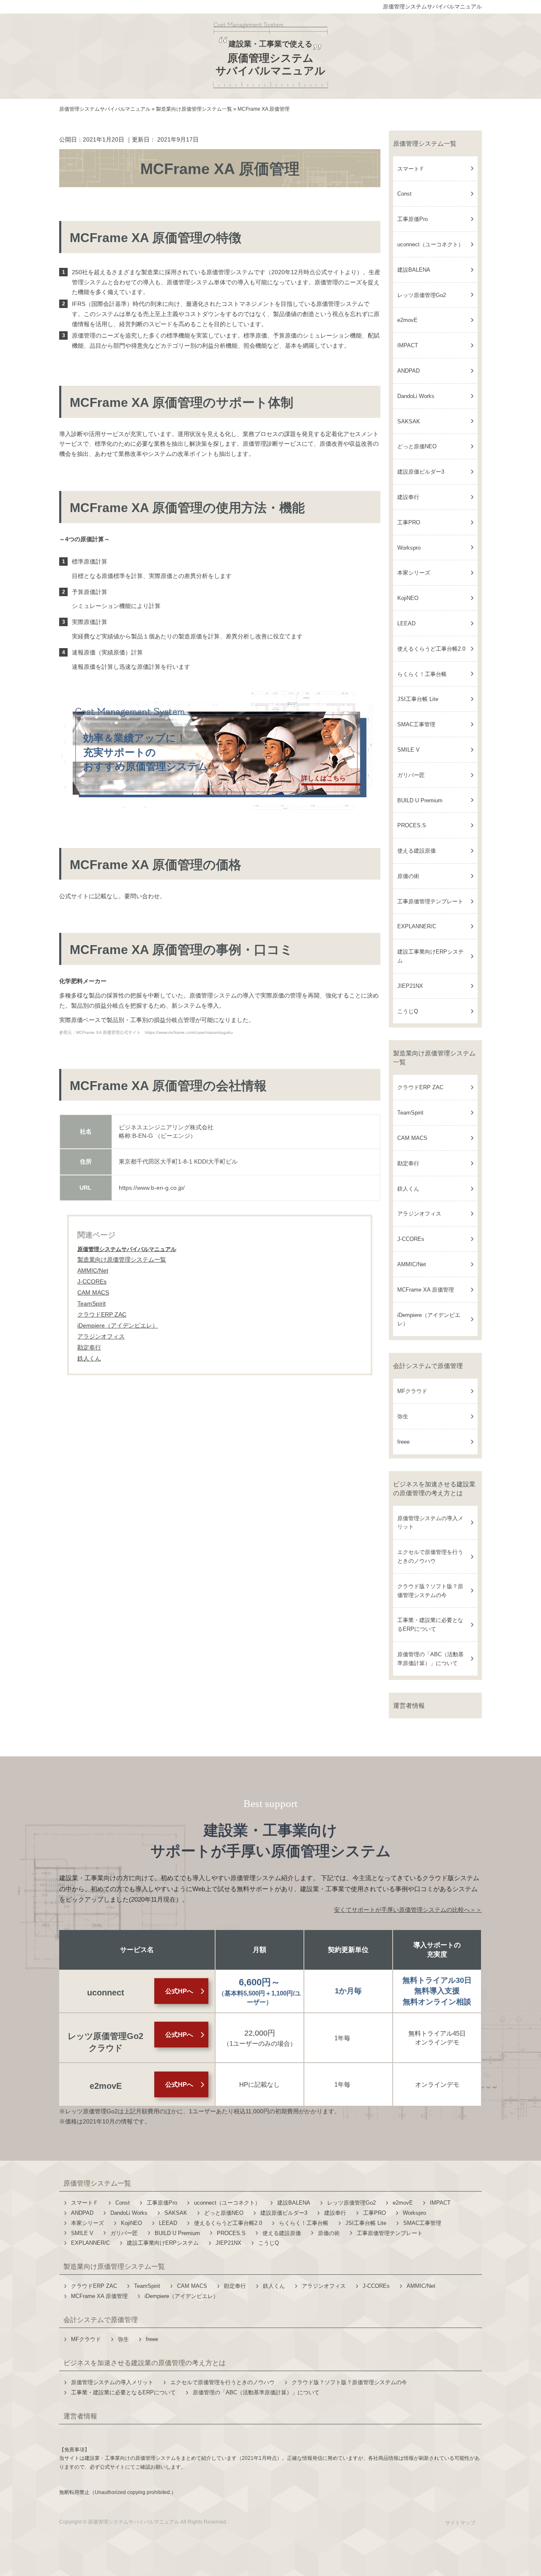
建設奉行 (408, 497)
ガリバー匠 (411, 775)
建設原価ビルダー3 (421, 472)
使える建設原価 (417, 851)
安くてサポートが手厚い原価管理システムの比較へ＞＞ (408, 1910)
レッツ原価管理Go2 (422, 295)
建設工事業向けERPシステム (430, 956)
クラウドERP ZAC (420, 1087)
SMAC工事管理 (416, 724)
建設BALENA (414, 270)
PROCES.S (412, 825)
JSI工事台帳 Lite (418, 699)
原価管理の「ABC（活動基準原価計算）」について (430, 1659)
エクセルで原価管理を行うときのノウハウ (430, 1557)
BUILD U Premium (420, 800)
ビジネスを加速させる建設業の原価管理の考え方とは (434, 1488)
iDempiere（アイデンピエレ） (429, 1319)
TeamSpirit (410, 1113)
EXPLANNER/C (417, 926)
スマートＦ (411, 169)
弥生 (403, 1416)
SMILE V (408, 750)
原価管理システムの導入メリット (430, 1523)
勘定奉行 (408, 1163)
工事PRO (409, 522)
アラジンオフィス (419, 1214)
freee (403, 1442)
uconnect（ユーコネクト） (430, 244)
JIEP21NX (410, 986)
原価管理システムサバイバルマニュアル (432, 7)
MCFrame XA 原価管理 (426, 1290)
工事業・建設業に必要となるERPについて (430, 1625)
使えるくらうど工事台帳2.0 (431, 649)
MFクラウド (412, 1391)
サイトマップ (460, 2523)
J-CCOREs (411, 1239)
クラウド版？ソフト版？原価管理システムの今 (430, 1591)
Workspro (409, 548)
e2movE (407, 320)
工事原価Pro (413, 219)
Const (404, 194)
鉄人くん (408, 1189)
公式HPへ (179, 1991)
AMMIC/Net (412, 1264)
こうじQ (408, 1011)
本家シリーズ (414, 573)
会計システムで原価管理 (428, 1366)
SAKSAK (409, 421)
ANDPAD (408, 371)
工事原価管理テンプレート (430, 901)
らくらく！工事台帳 (422, 674)
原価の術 (408, 876)
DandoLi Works (416, 396)
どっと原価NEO (417, 446)
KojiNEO (408, 598)
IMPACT (408, 345)
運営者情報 (409, 1705)
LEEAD (406, 623)
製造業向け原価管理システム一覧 (122, 1259)
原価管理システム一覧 (425, 143)
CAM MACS (412, 1138)
